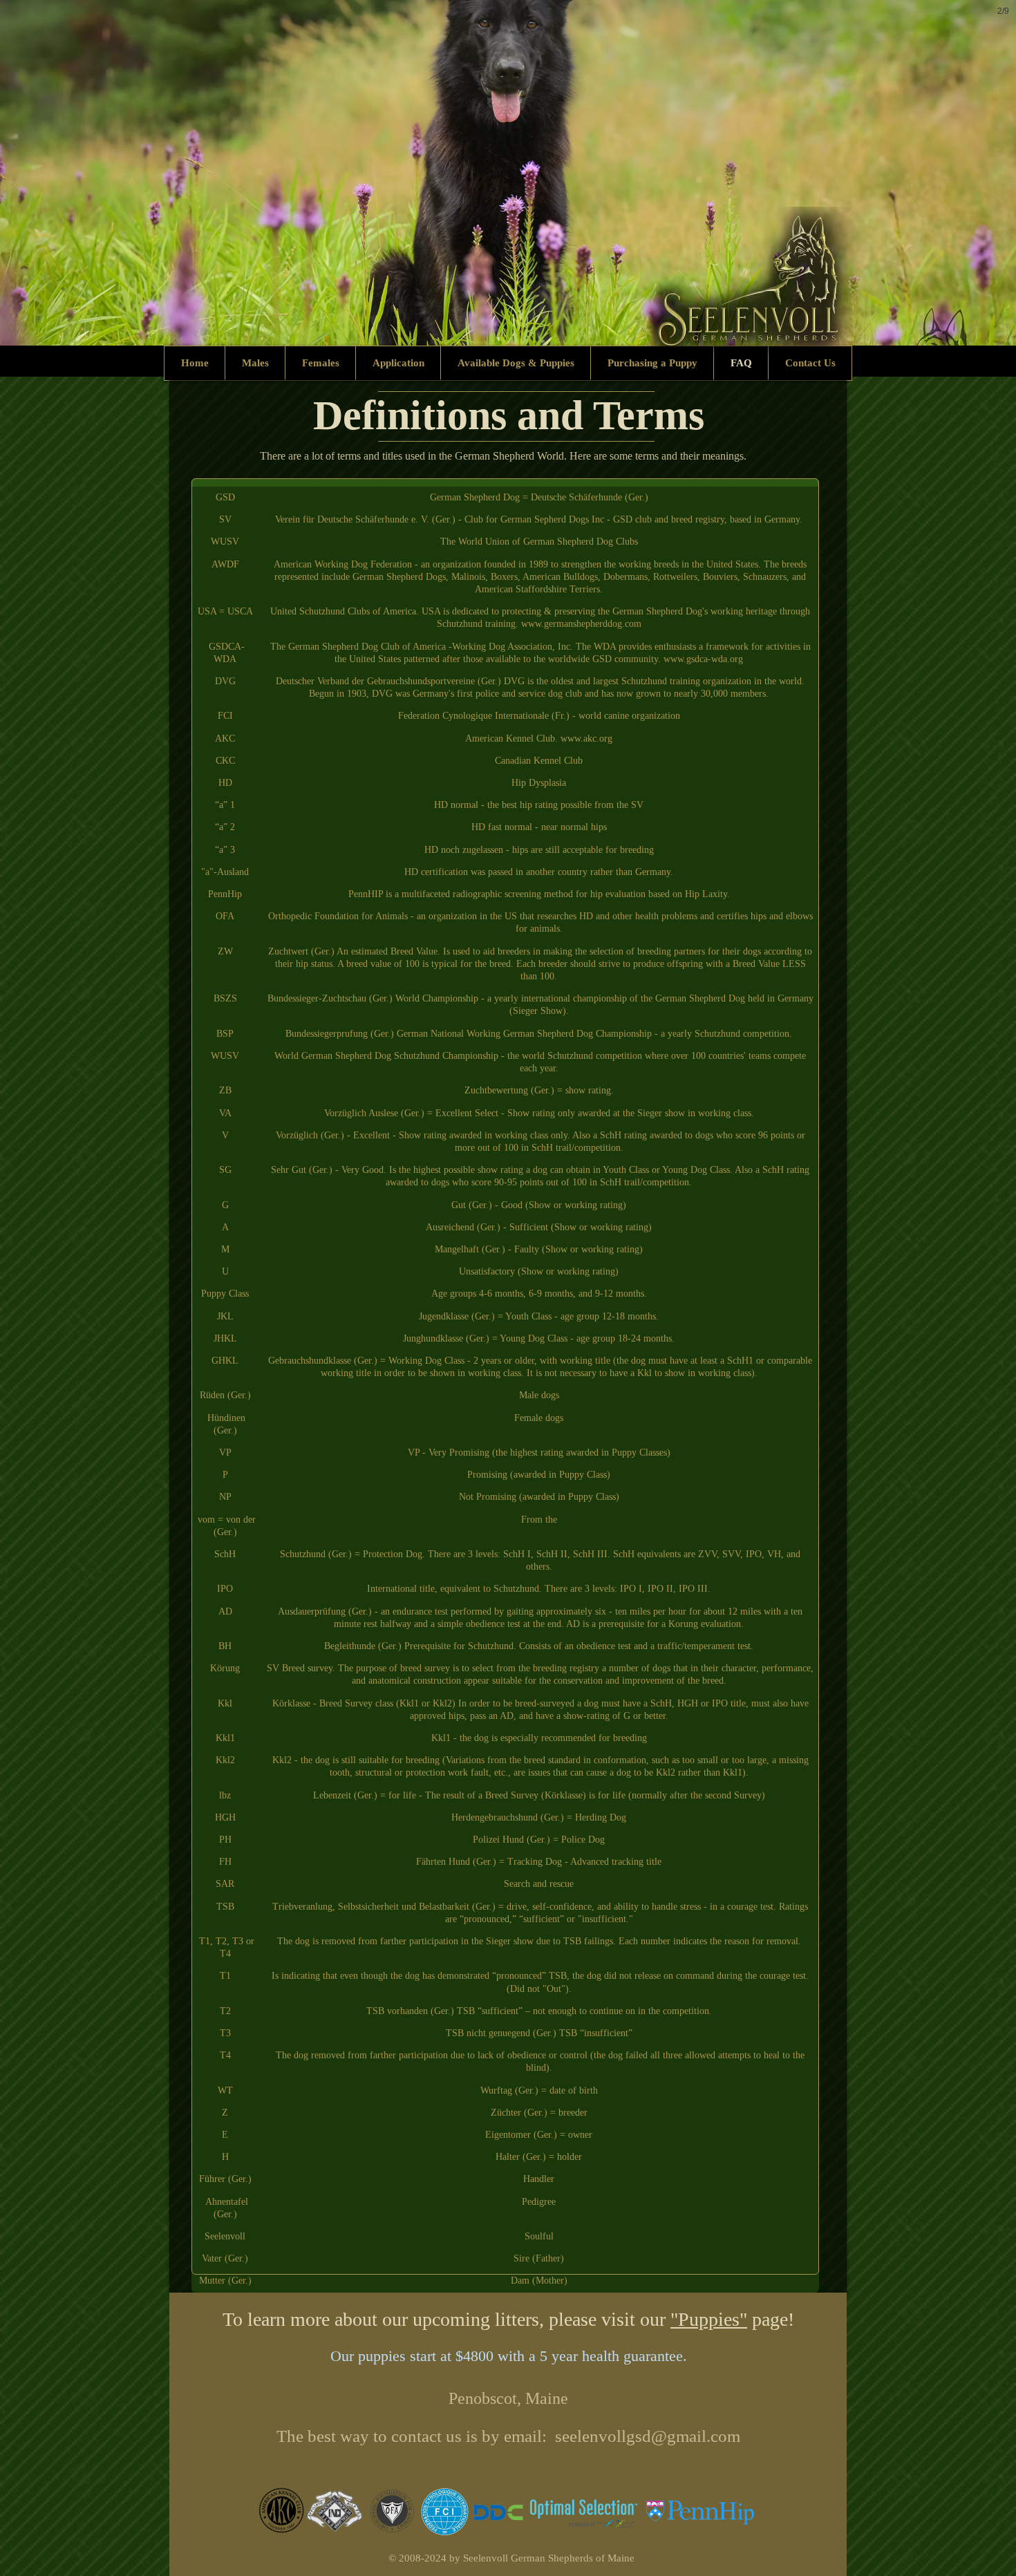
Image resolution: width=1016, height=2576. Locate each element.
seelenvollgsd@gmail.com (648, 2436)
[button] (508, 173)
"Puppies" (709, 2319)
